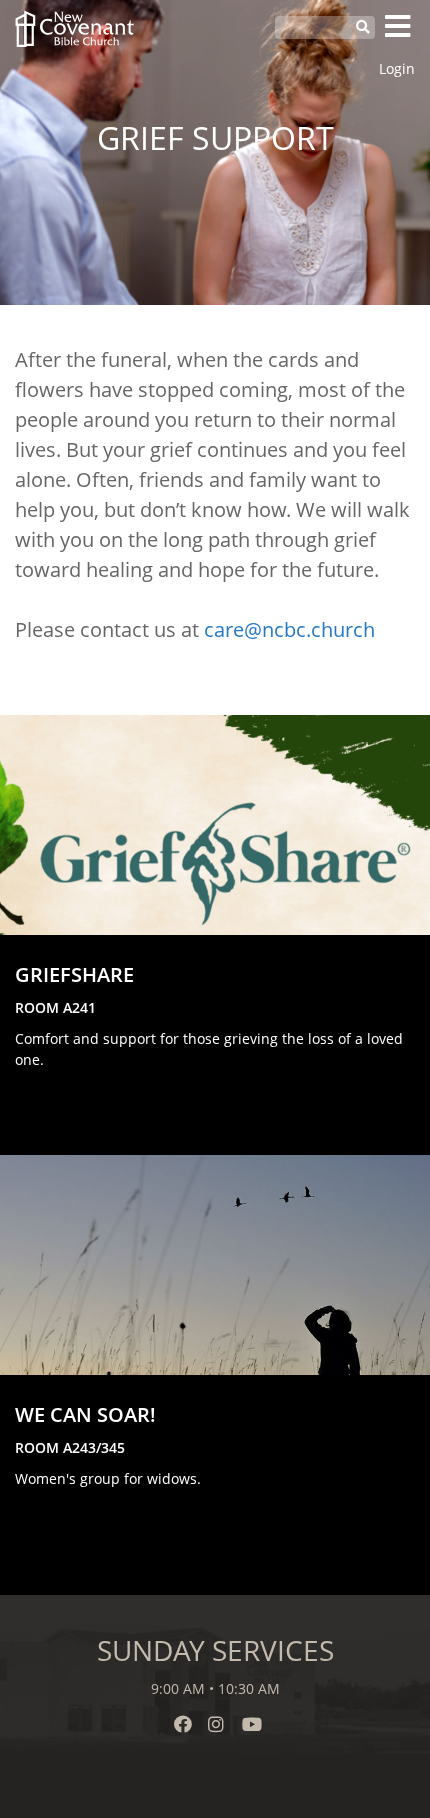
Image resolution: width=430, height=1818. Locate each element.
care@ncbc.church (289, 629)
